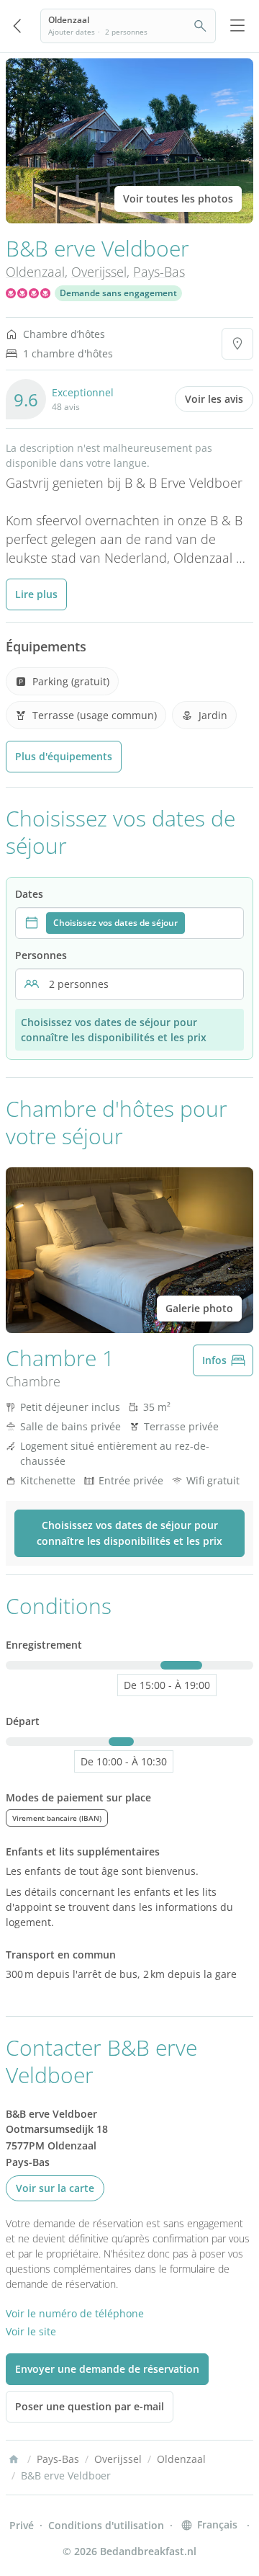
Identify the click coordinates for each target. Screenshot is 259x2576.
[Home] (14, 2459)
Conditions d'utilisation (106, 2525)
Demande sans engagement (118, 293)
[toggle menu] (237, 26)
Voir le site (31, 2331)
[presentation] (129, 923)
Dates (29, 894)
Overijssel (99, 272)
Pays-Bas (159, 272)
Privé (22, 2525)
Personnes (41, 955)
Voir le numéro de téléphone (75, 2313)
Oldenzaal (35, 272)
